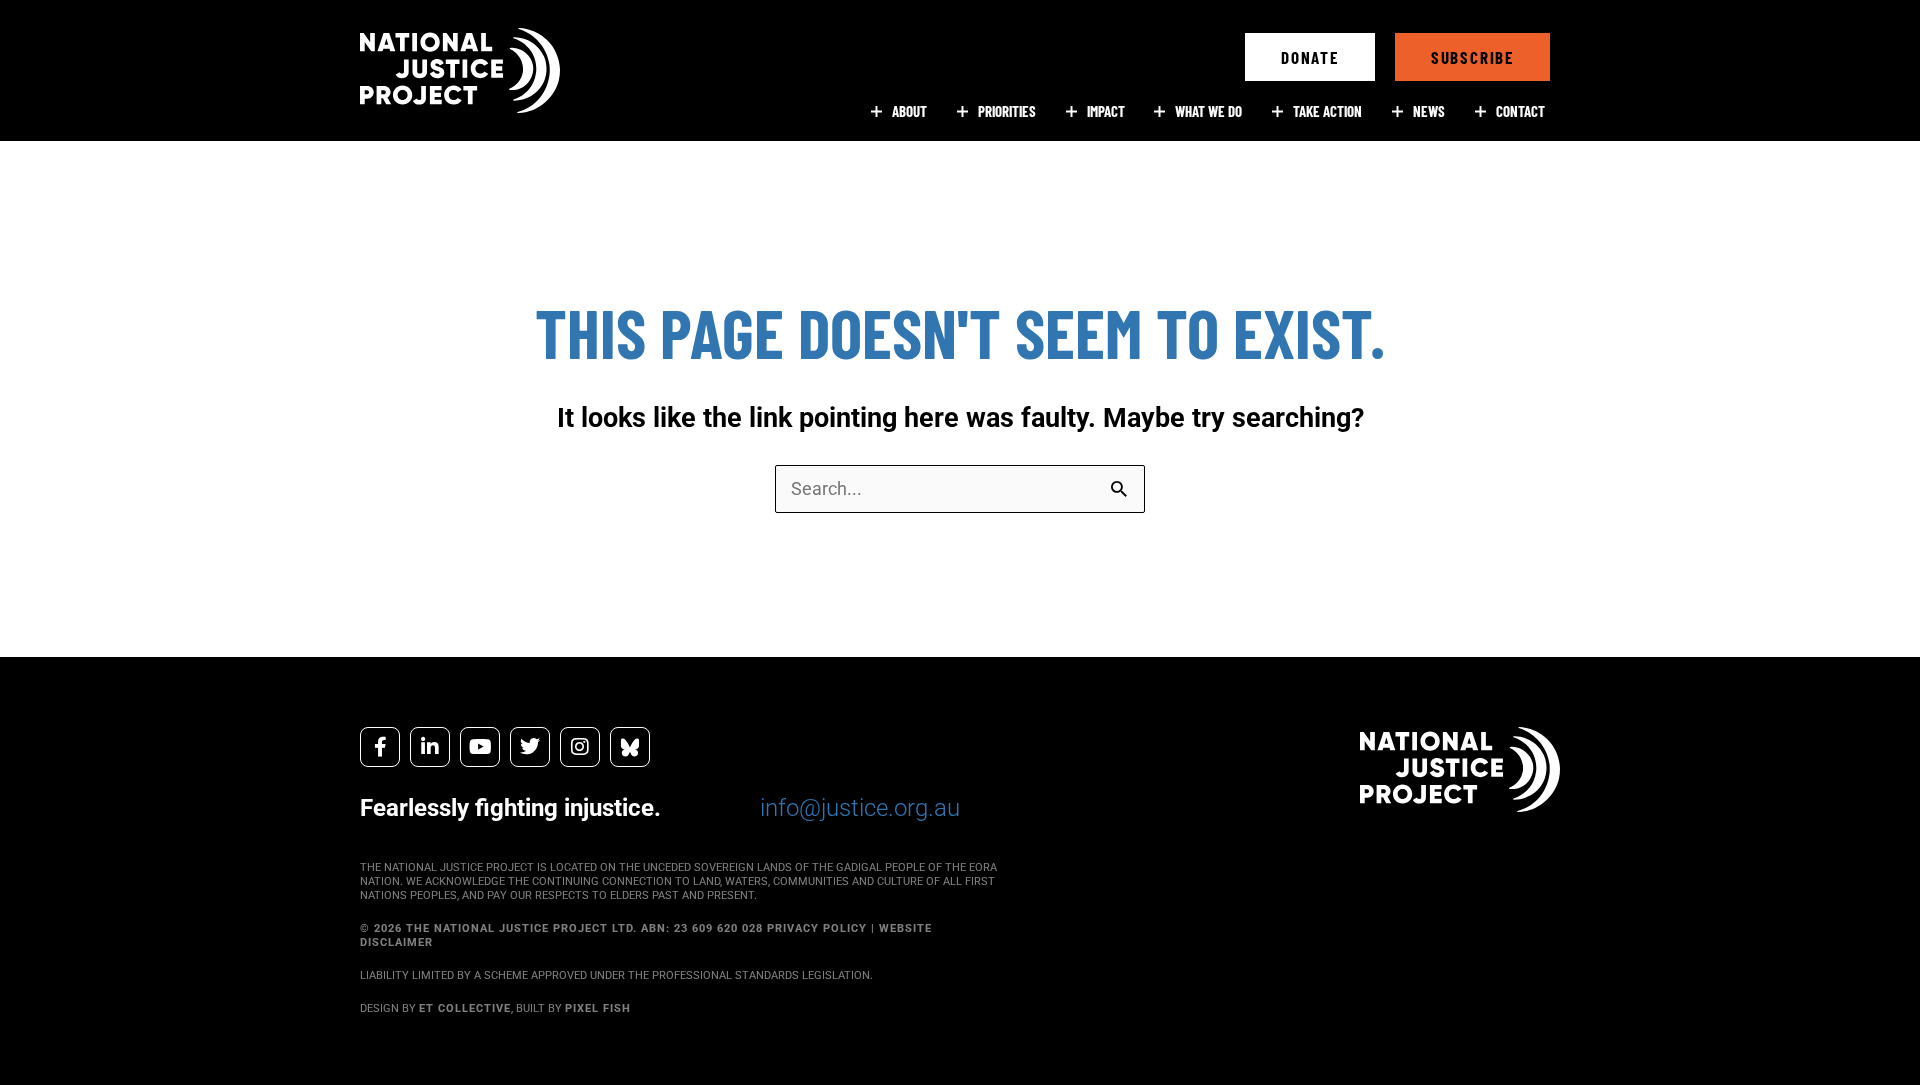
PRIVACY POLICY (817, 928)
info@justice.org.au (860, 808)
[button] (1310, 57)
